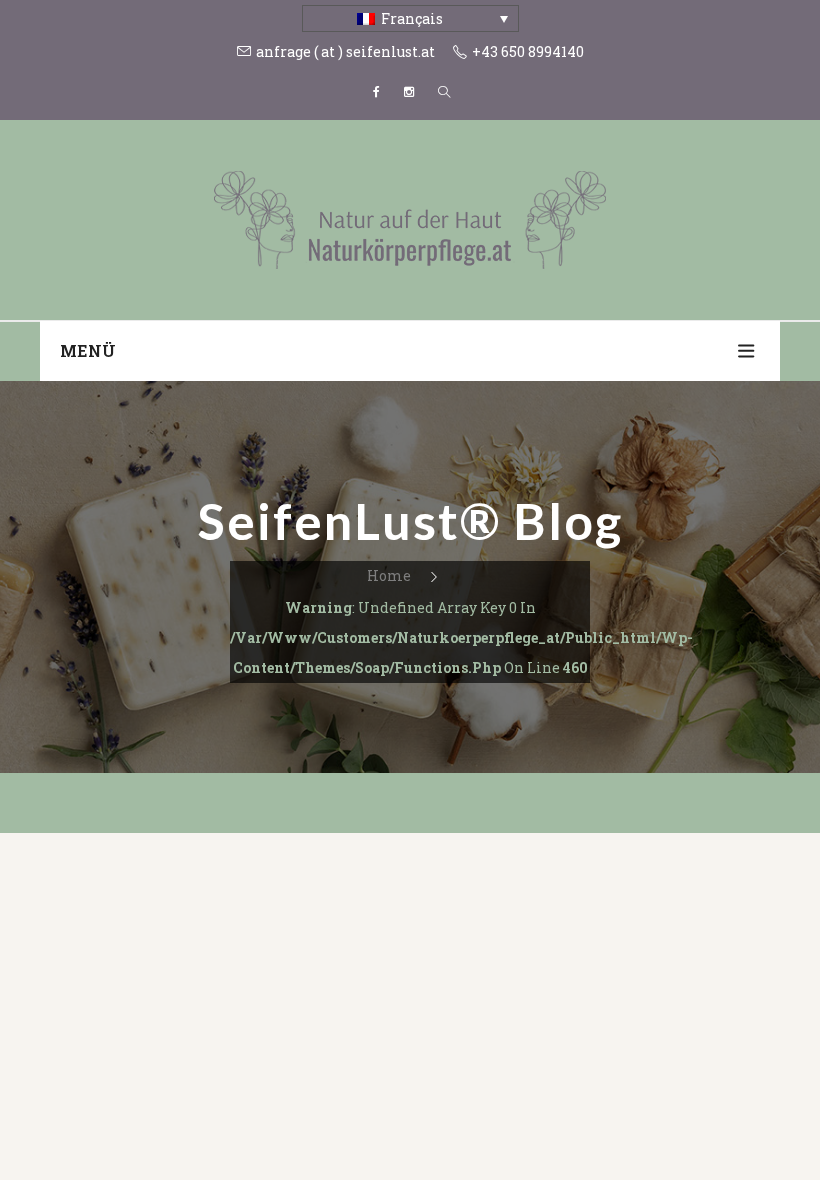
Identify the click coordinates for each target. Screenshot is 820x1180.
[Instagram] (409, 92)
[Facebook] (377, 92)
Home (389, 575)
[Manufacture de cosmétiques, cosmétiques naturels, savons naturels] (410, 218)
